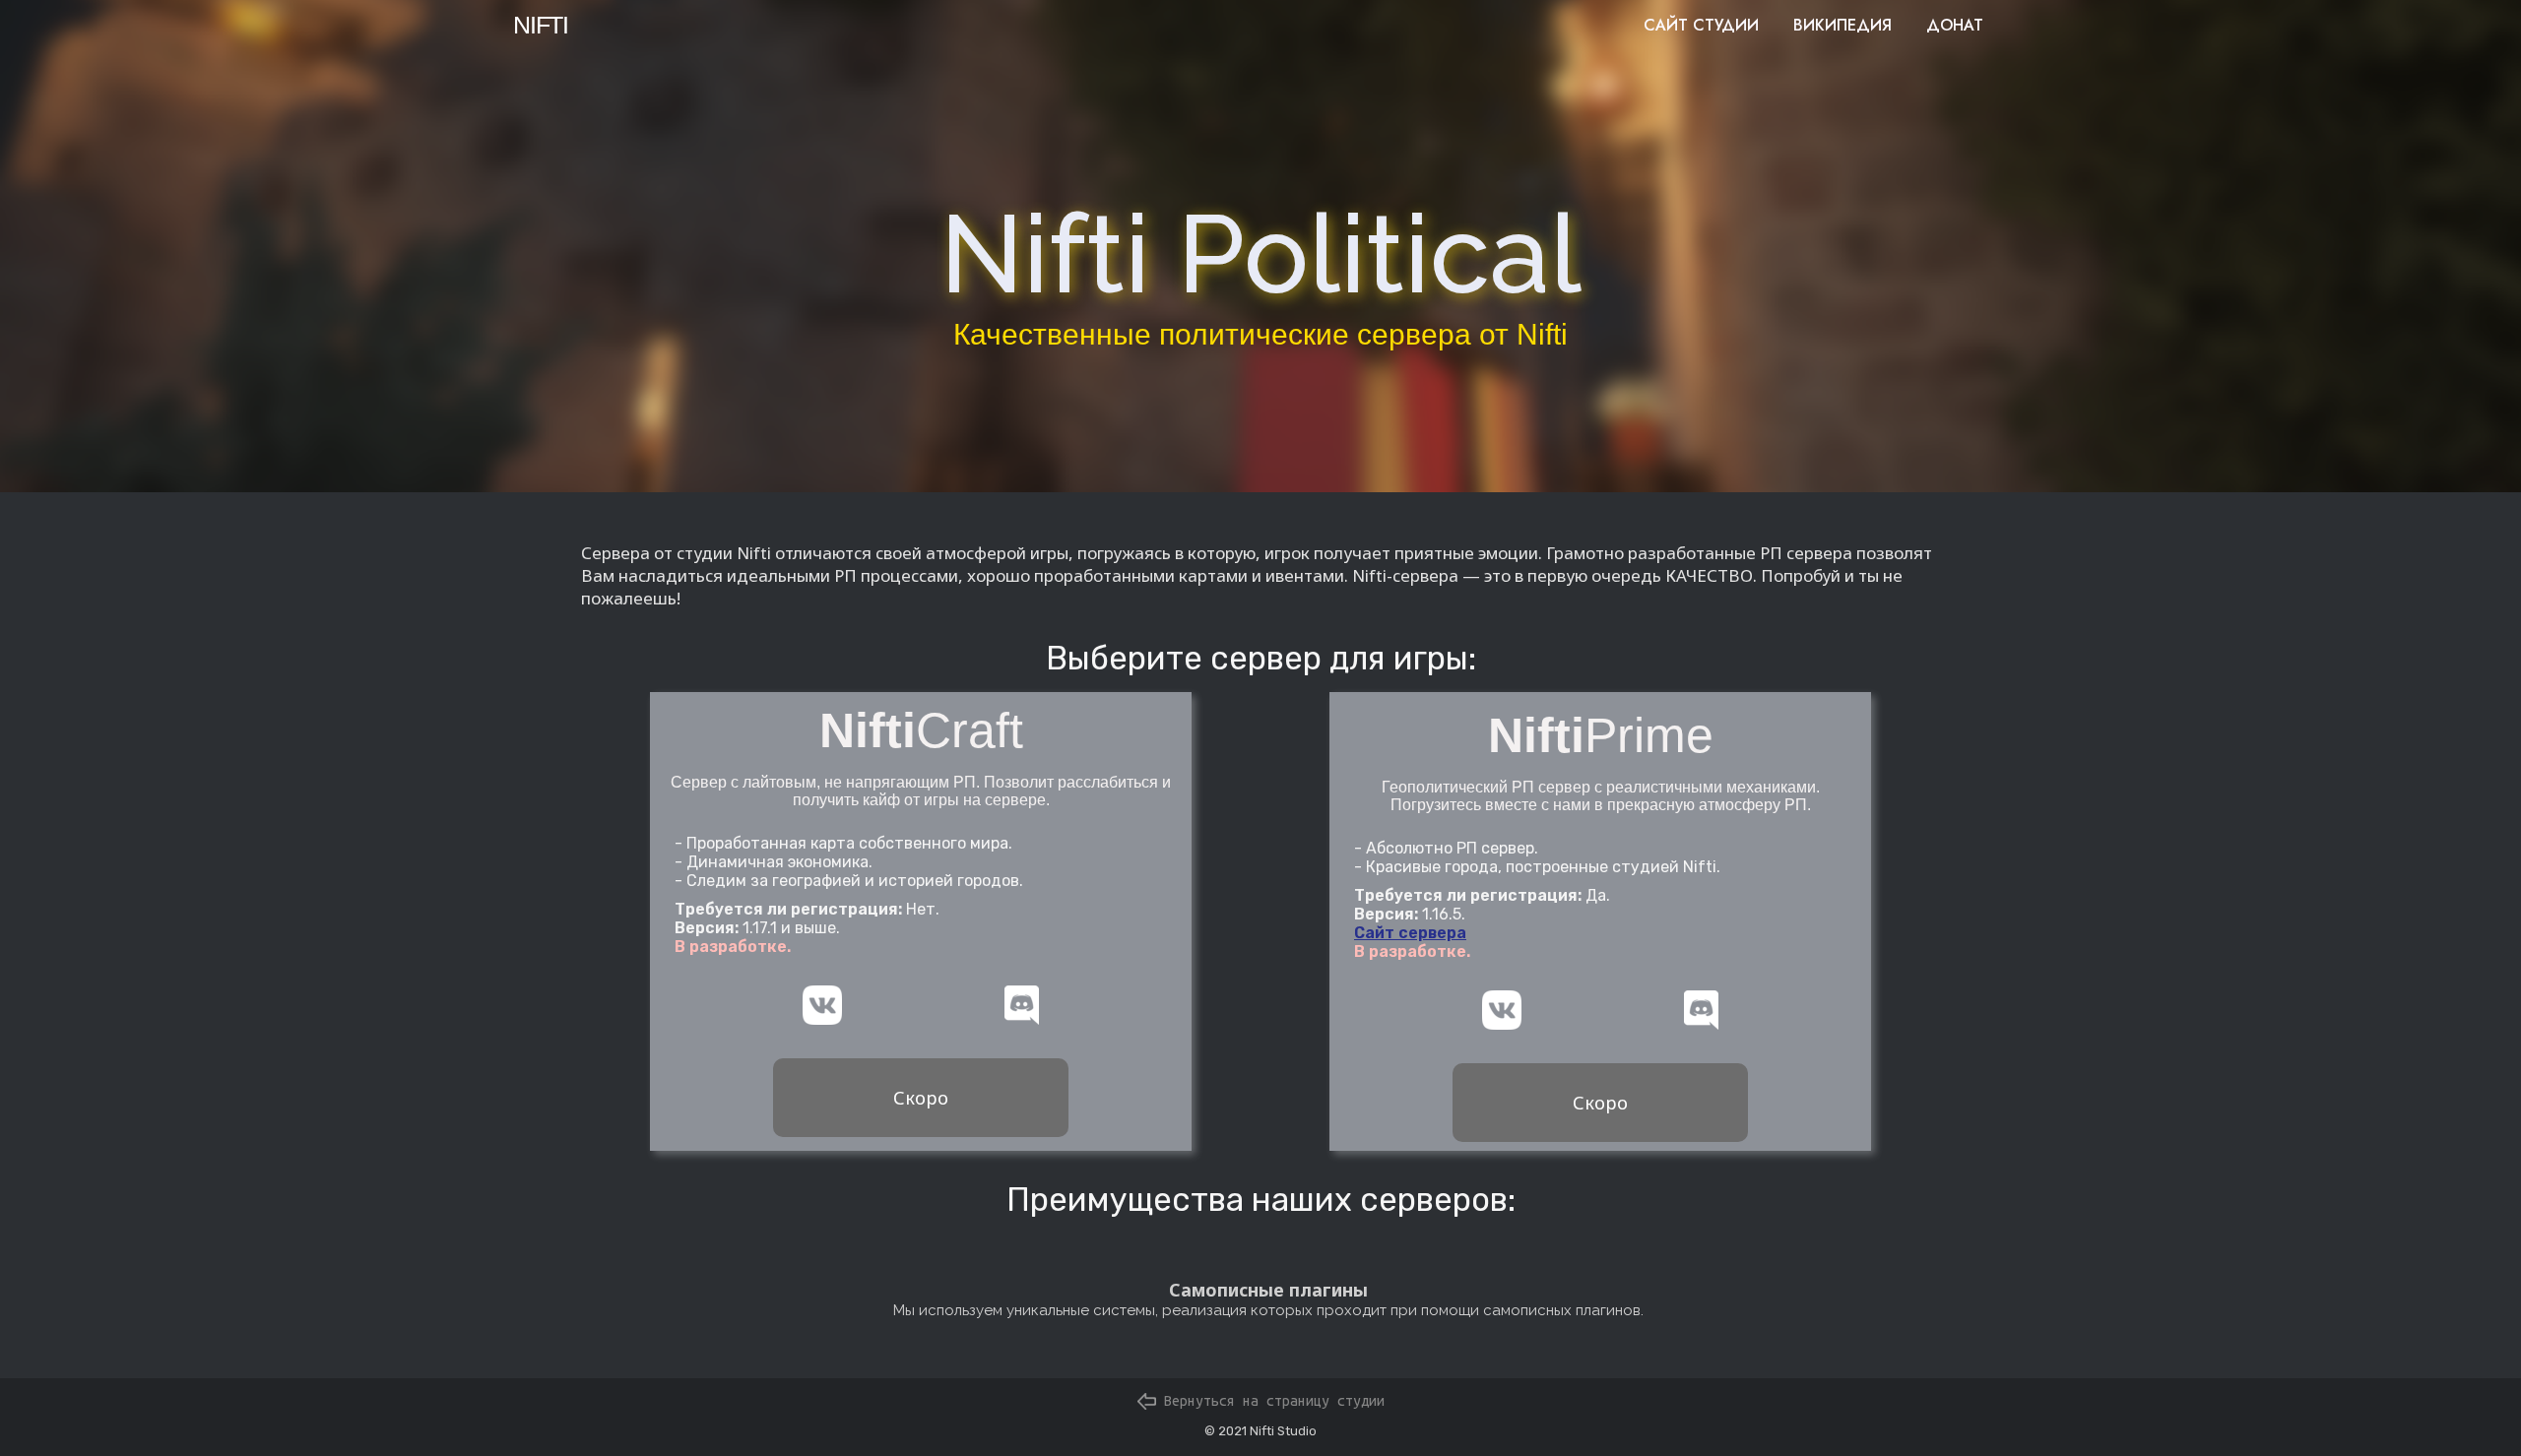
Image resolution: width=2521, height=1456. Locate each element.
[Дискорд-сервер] (1022, 1005)
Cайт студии (1701, 25)
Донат (1955, 25)
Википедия (1842, 25)
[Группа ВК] (822, 1005)
